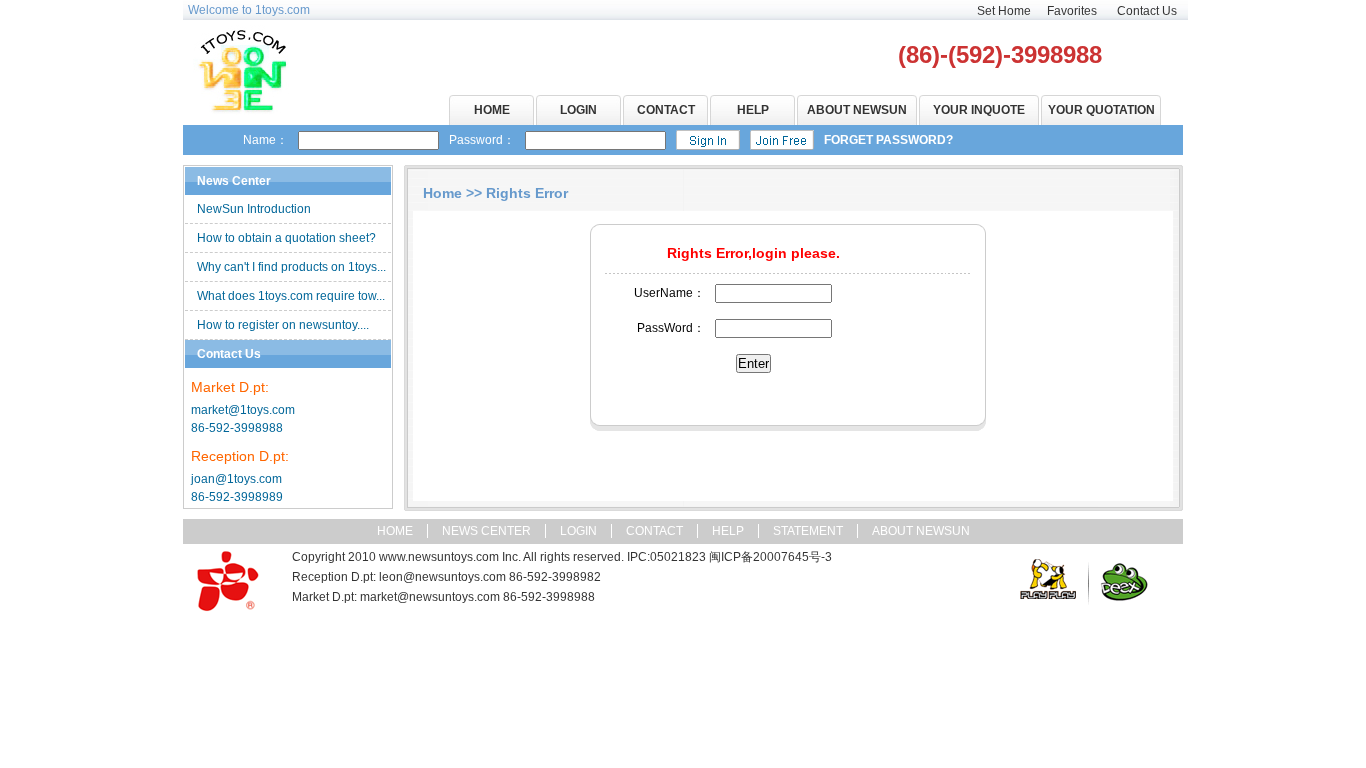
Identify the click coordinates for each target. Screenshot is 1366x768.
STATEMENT (808, 531)
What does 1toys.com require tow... (291, 296)
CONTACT (666, 110)
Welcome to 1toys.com (249, 10)
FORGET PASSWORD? (888, 140)
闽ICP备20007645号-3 (770, 557)
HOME (492, 110)
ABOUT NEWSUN (857, 110)
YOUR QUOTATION (1101, 110)
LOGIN (578, 110)
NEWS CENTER (486, 531)
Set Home (1004, 11)
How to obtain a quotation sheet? (286, 238)
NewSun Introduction (254, 209)
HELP (753, 110)
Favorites (1072, 11)
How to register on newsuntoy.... (283, 325)
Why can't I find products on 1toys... (291, 267)
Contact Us (1147, 11)
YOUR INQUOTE (979, 110)
